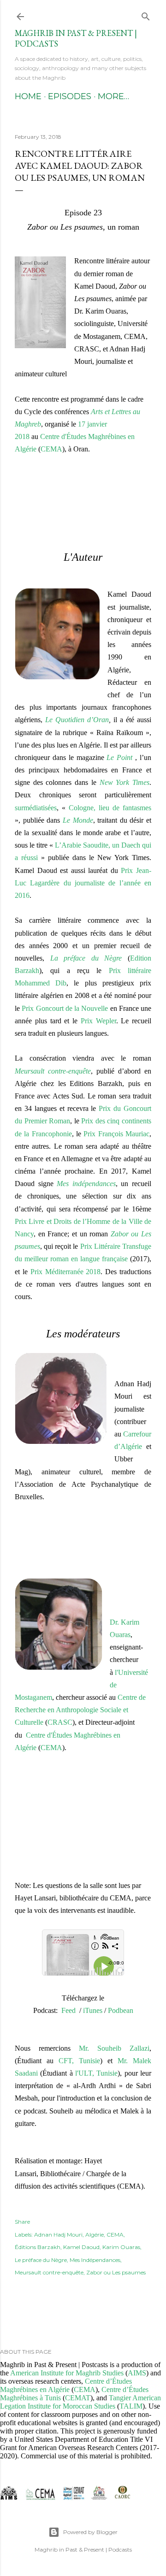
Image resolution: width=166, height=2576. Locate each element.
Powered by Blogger (90, 2532)
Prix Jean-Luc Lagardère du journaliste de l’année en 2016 (83, 883)
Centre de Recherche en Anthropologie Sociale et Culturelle (80, 1710)
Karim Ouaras (121, 2247)
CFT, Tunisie (79, 2061)
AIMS (137, 2373)
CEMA (51, 1748)
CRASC (60, 1722)
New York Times (125, 782)
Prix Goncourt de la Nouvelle (65, 1008)
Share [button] (22, 2222)
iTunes (93, 2010)
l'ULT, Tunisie (96, 2073)
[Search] (146, 15)
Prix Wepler (98, 1021)
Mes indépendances (86, 1184)
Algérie (95, 2235)
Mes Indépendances (95, 2260)
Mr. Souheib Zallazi (114, 2048)
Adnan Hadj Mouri (58, 2235)
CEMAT (78, 2398)
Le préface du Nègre (41, 2260)
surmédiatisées (36, 808)
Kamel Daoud (81, 2247)
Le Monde (78, 820)
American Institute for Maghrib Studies (67, 2373)
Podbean (121, 2010)
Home (28, 96)
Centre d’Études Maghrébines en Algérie (66, 2385)
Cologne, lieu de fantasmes (110, 808)
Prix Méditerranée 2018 (66, 1272)
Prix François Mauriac (116, 1134)
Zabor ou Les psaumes (116, 2272)
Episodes (70, 96)
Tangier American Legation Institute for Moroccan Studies (80, 2402)
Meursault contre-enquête (53, 1071)
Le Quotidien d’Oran (77, 720)
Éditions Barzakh (38, 2247)
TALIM (131, 2406)
